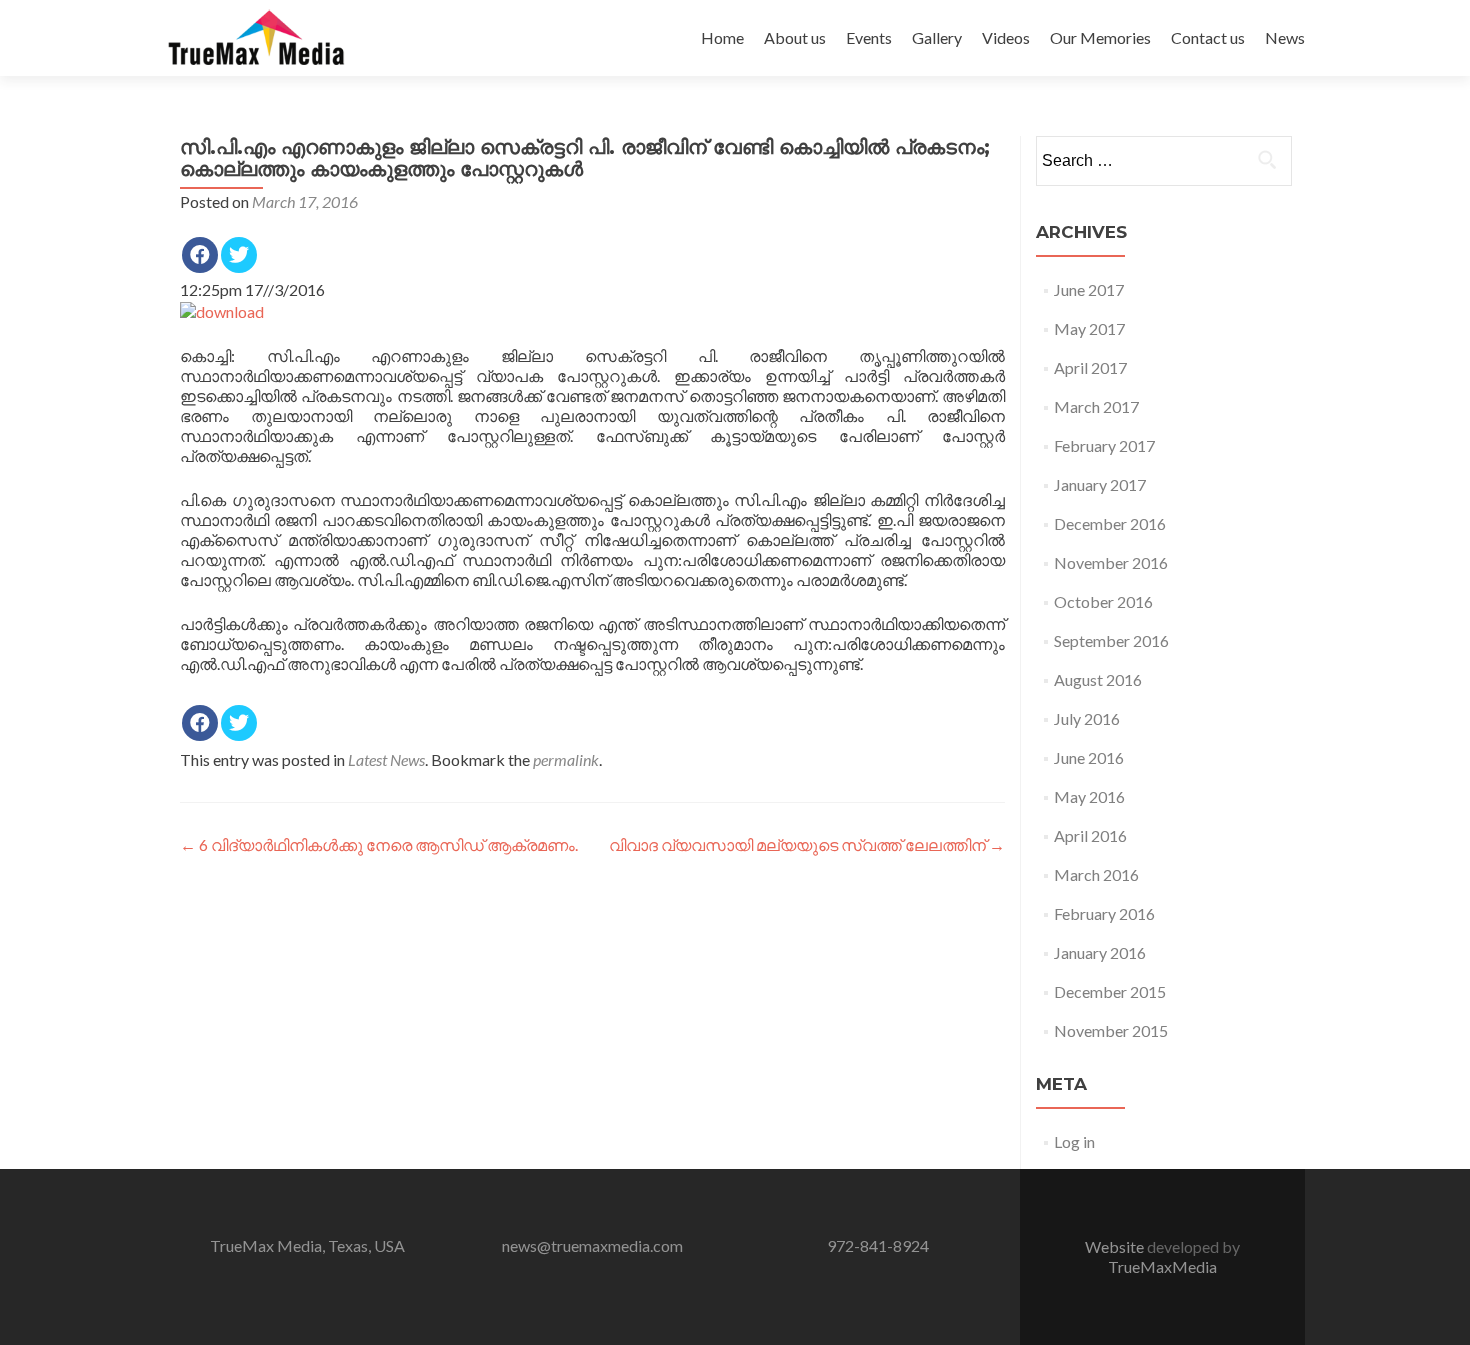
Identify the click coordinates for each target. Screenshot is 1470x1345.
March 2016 (1096, 874)
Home (722, 37)
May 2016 (1089, 796)
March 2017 (1096, 406)
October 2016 (1103, 601)
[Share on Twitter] (239, 255)
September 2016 (1111, 640)
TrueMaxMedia (1162, 1266)
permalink (566, 759)
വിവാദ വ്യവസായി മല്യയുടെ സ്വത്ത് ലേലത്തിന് (807, 844)
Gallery (937, 37)
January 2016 (1100, 952)
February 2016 (1104, 913)
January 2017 (1100, 484)
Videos (1006, 37)
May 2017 (1089, 328)
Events (869, 37)
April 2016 (1090, 835)
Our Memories (1100, 37)
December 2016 (1110, 523)
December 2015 (1110, 991)
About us (795, 37)
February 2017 (1104, 445)
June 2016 (1089, 757)
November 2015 (1111, 1030)
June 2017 (1089, 289)
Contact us (1208, 37)
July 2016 (1087, 718)
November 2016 (1111, 562)
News (1285, 37)
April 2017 (1090, 367)
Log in (1074, 1141)
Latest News (386, 759)
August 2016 (1098, 679)
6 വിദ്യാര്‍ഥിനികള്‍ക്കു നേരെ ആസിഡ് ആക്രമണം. (379, 844)
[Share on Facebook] (200, 255)
